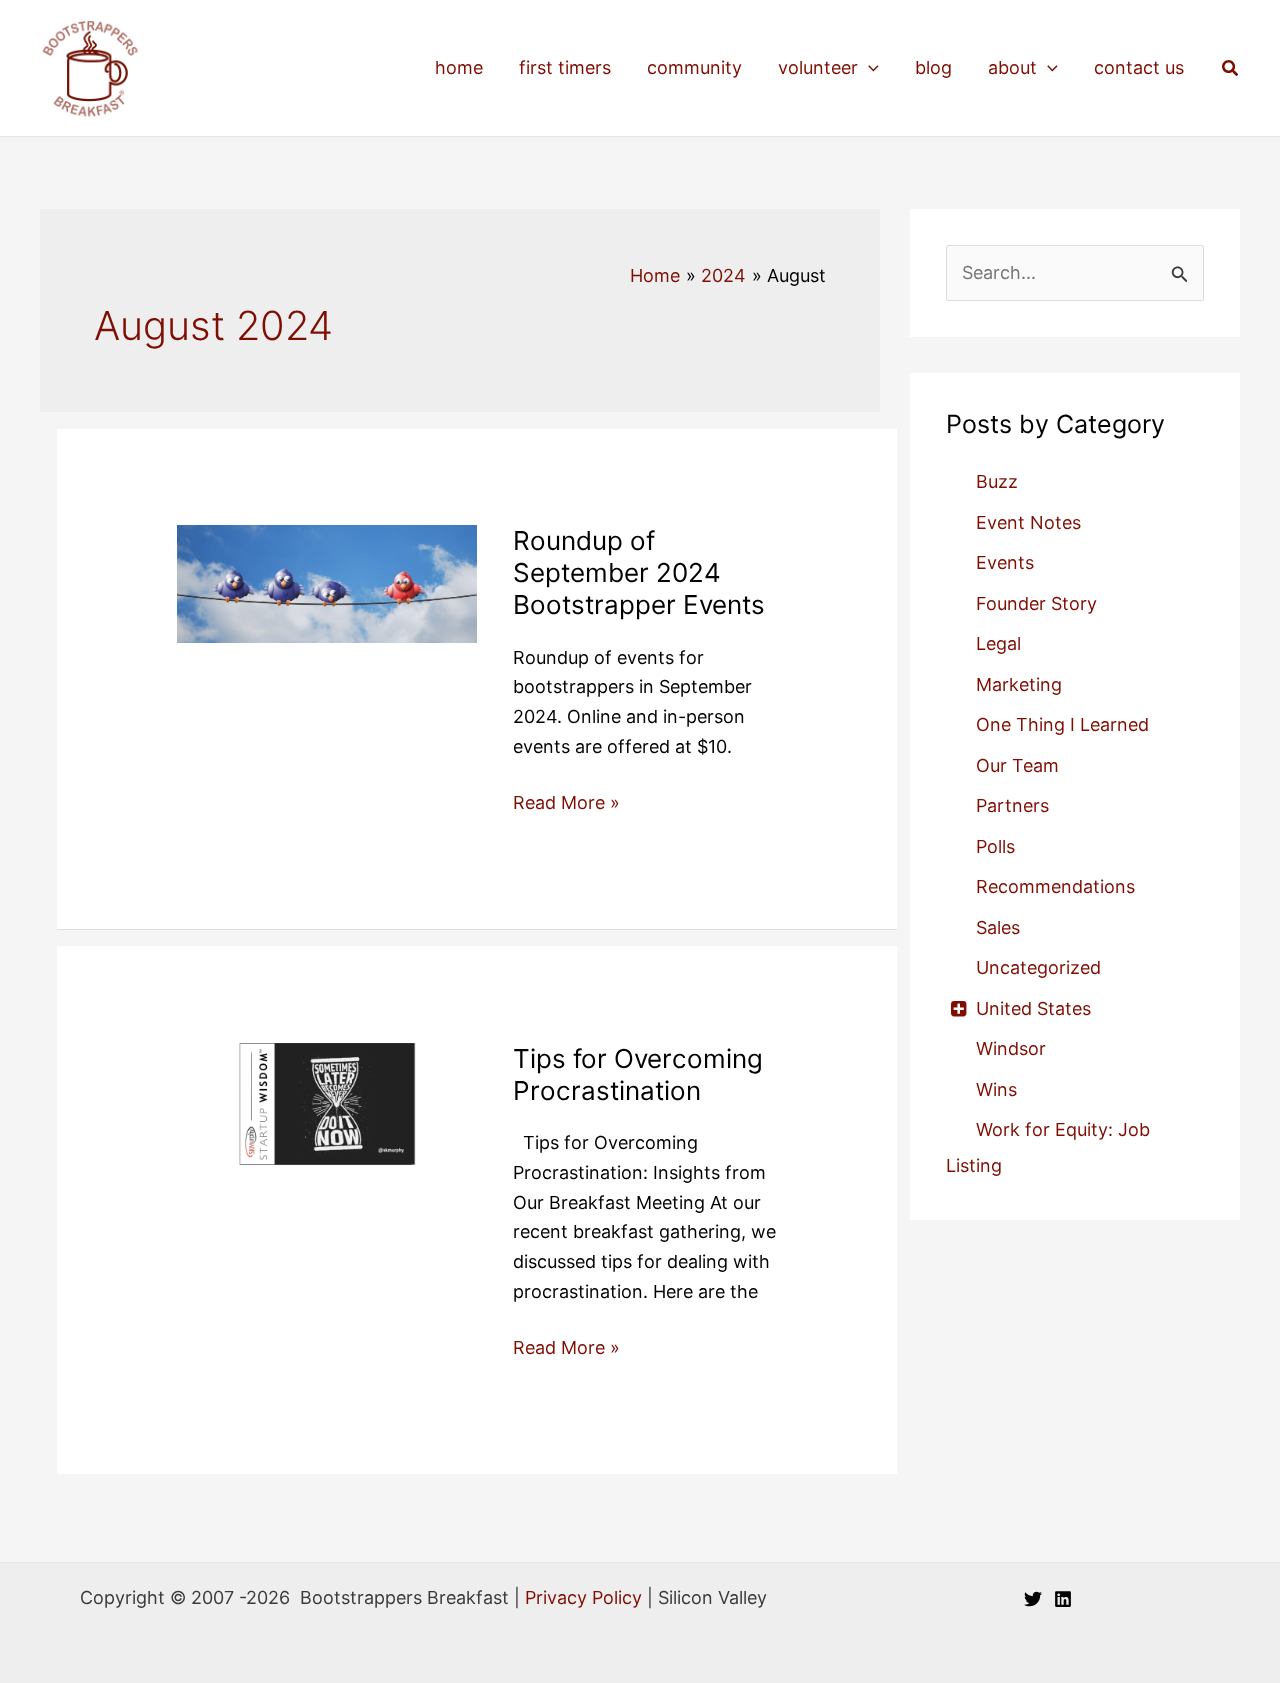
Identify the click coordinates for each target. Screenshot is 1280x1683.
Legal (998, 643)
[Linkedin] (1063, 1599)
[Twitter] (1033, 1599)
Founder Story (1036, 603)
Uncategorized (1038, 967)
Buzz (997, 481)
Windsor (1011, 1048)
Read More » (566, 804)
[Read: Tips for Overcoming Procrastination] (327, 1115)
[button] (868, 68)
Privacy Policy (583, 1597)
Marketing (1019, 684)
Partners (1012, 805)
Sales (998, 927)
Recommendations (1055, 886)
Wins (996, 1089)
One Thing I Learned (1062, 724)
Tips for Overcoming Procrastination (638, 1074)
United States (1033, 1008)
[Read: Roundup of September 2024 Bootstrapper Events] (327, 582)
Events (1005, 562)
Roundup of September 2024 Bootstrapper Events (639, 572)
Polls (995, 846)
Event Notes (1028, 522)
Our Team (1017, 765)
